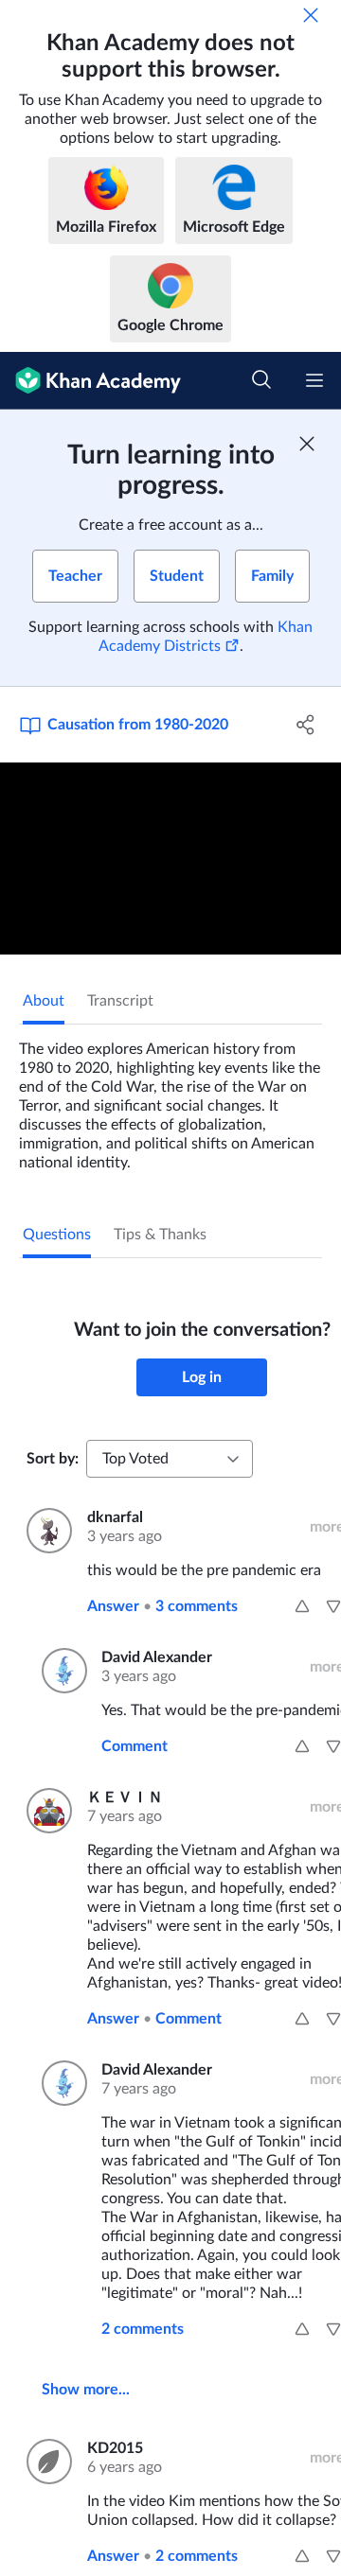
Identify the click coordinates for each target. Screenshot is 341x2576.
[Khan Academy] (90, 381)
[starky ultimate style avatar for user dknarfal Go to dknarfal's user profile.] (45, 1531)
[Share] (306, 725)
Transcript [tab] (120, 1001)
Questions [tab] (57, 1235)
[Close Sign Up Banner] (307, 444)
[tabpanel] (170, 1098)
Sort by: (53, 1459)
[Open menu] (314, 380)
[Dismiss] (311, 15)
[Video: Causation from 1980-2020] (170, 859)
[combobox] (170, 1459)
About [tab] (44, 1001)
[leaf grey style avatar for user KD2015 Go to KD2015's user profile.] (45, 2462)
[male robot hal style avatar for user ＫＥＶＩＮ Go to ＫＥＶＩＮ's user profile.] (45, 1811)
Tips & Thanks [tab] (160, 1235)
